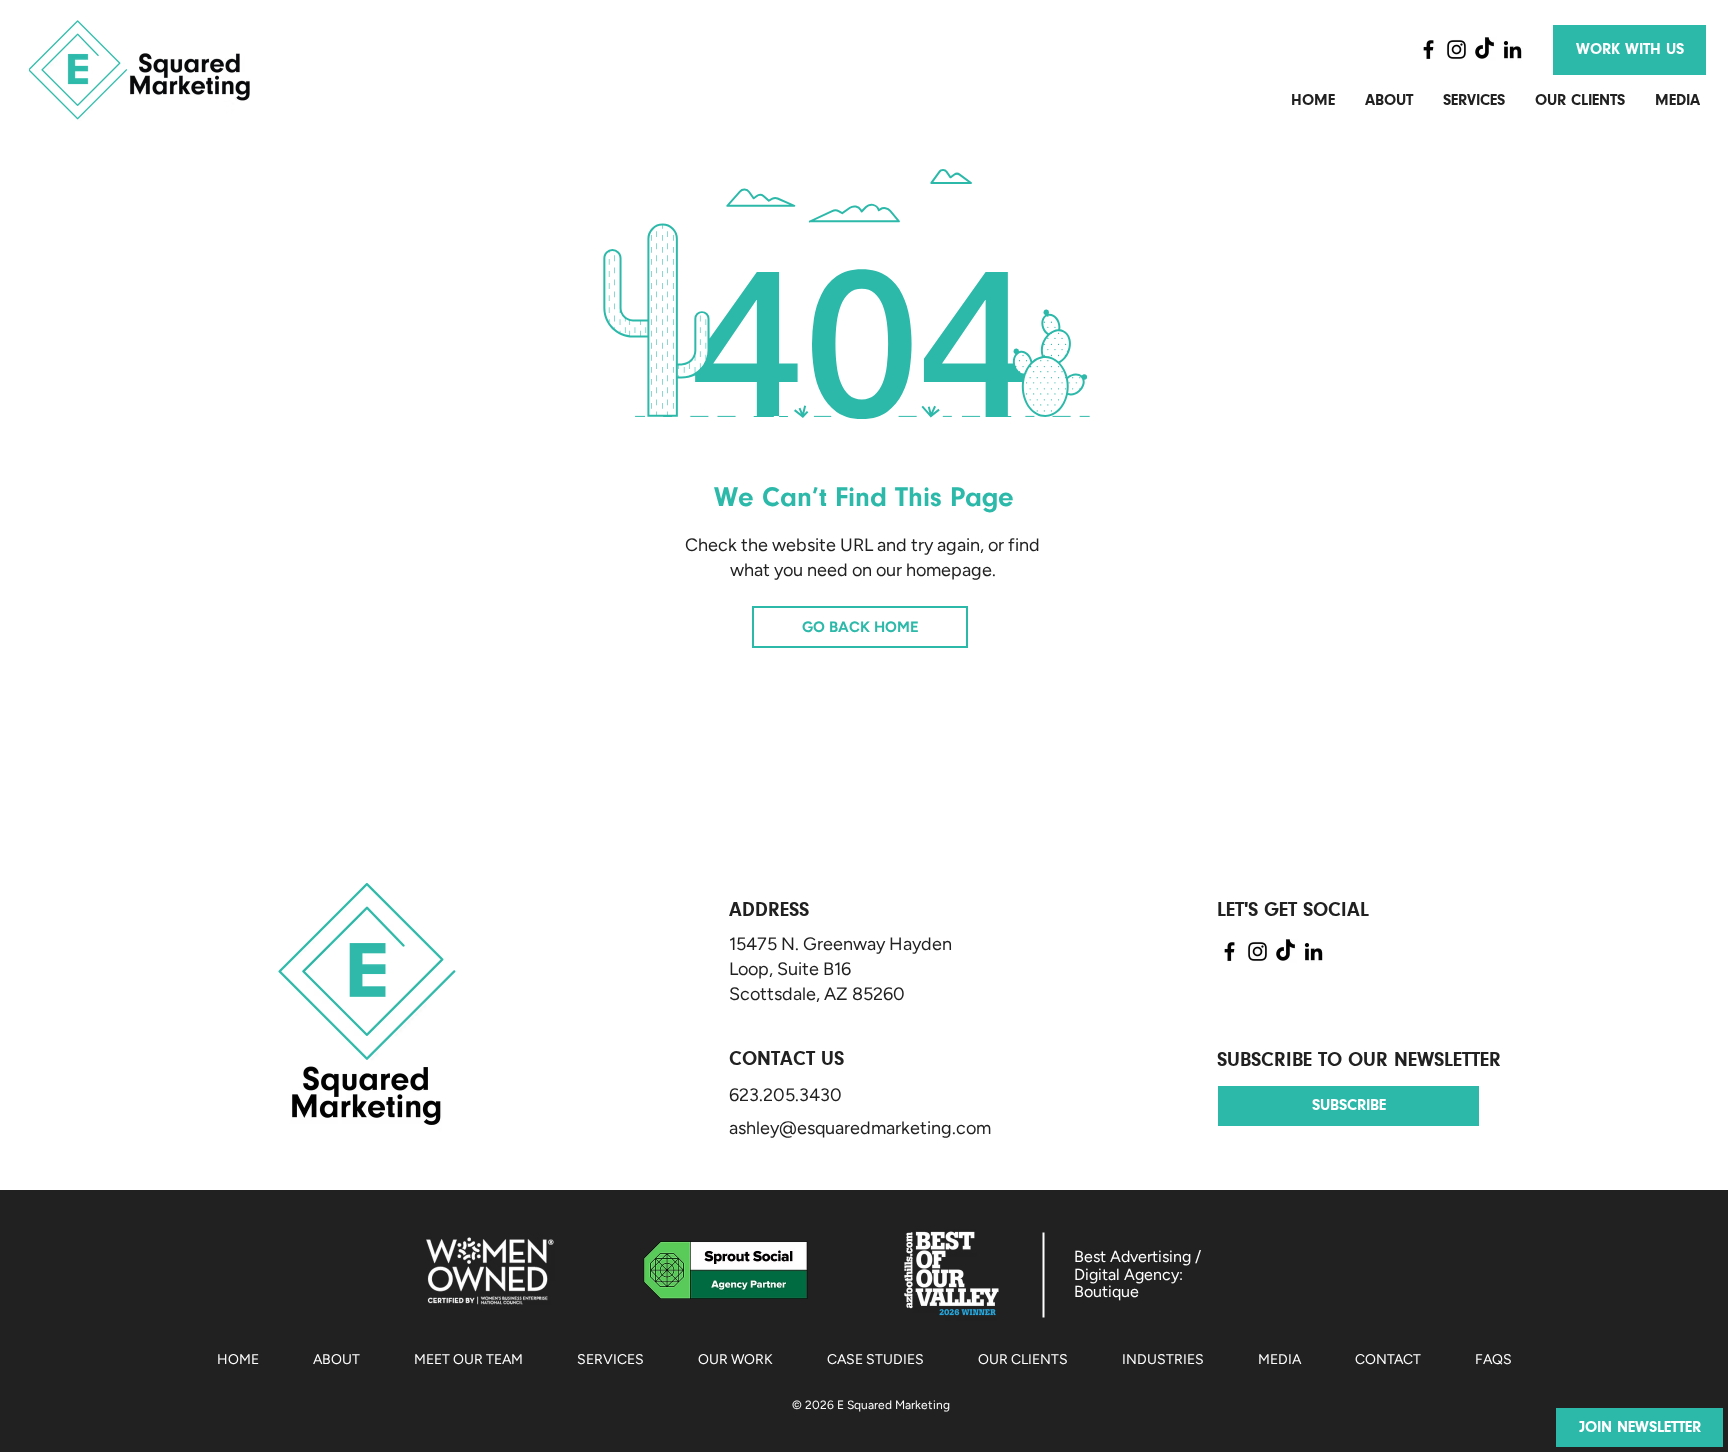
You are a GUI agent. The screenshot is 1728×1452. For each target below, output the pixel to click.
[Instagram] (1456, 49)
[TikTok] (1484, 49)
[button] (1639, 1427)
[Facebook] (1428, 49)
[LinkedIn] (1512, 49)
